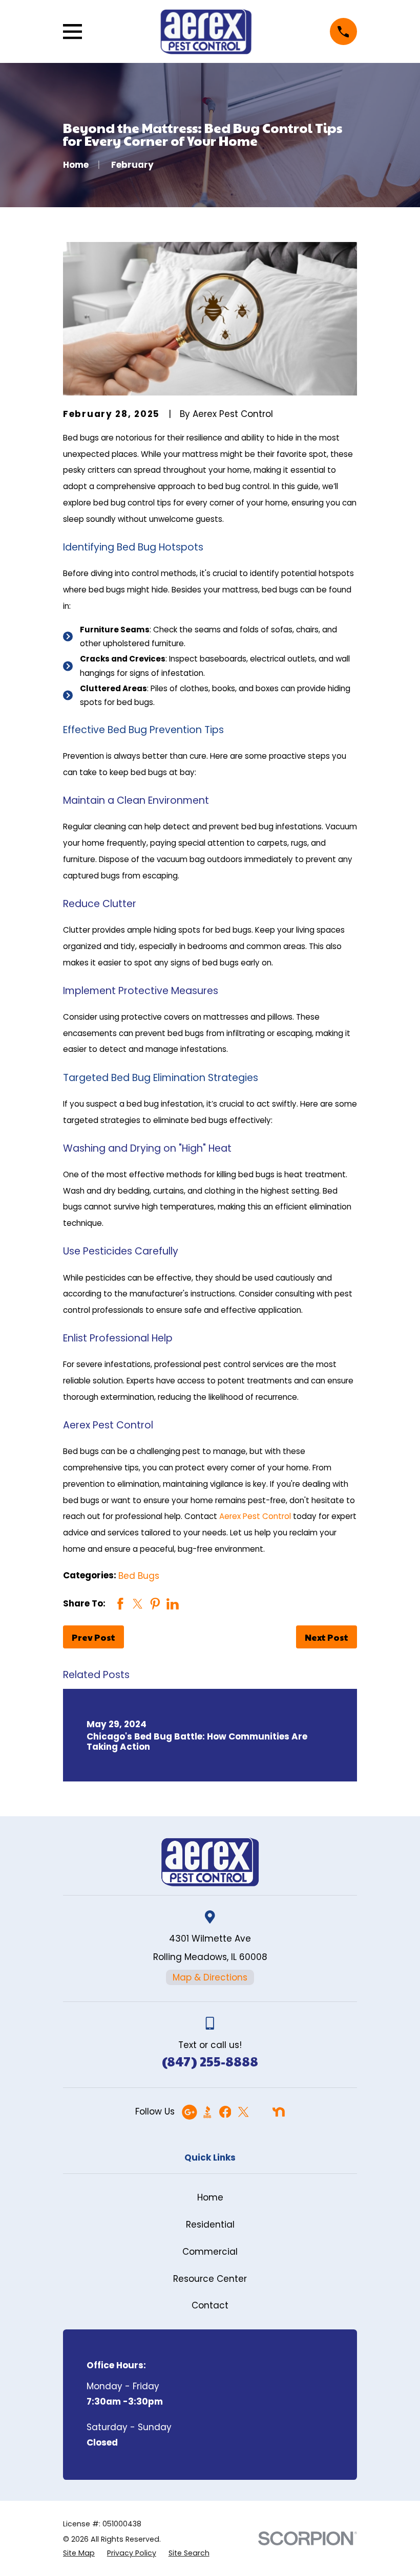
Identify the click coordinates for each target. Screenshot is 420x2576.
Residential (210, 2225)
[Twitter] (243, 2112)
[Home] (206, 31)
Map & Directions (210, 1977)
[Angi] (261, 2112)
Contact (210, 2305)
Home (210, 2197)
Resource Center (210, 2279)
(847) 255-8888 (210, 2061)
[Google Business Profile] (190, 2112)
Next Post (327, 1637)
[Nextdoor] (279, 2112)
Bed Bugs (139, 1576)
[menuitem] (79, 2553)
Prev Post (93, 1637)
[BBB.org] (207, 2112)
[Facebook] (225, 2112)
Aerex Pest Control (255, 1516)
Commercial (210, 2252)
